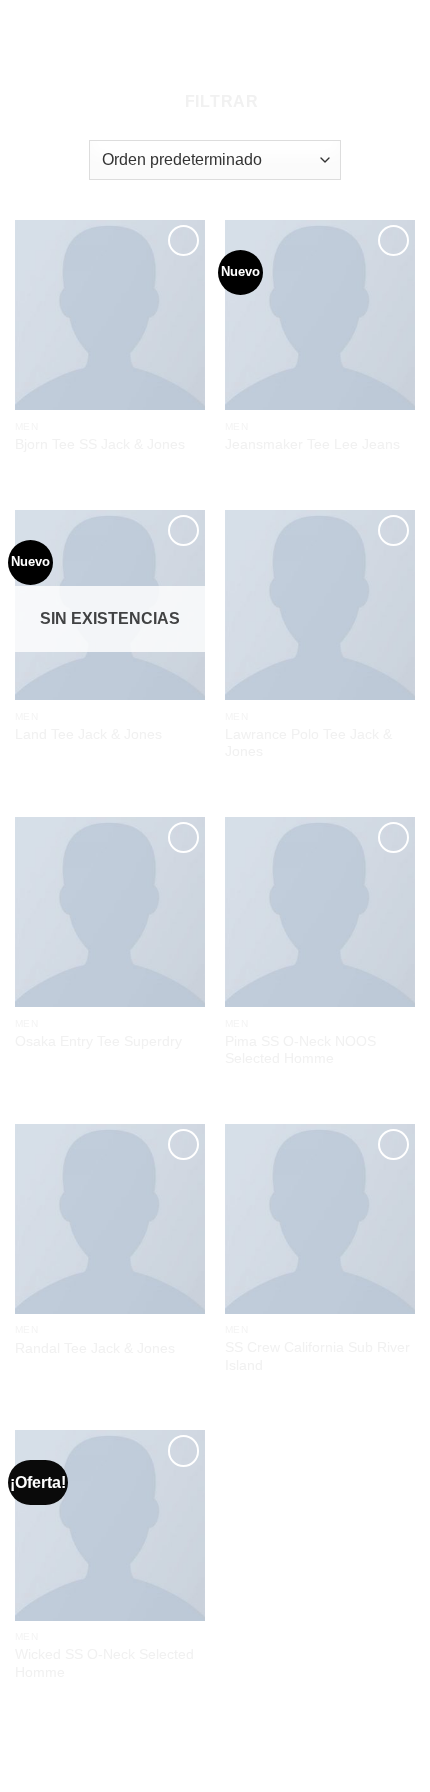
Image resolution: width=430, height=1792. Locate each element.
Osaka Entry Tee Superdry (98, 1041)
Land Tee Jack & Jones (88, 734)
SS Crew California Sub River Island (317, 1356)
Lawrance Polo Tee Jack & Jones (308, 743)
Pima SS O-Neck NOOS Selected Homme (300, 1050)
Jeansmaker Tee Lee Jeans (312, 444)
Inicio (188, 64)
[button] (213, 101)
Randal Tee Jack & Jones (95, 1348)
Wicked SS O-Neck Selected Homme (104, 1663)
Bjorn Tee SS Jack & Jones (100, 444)
